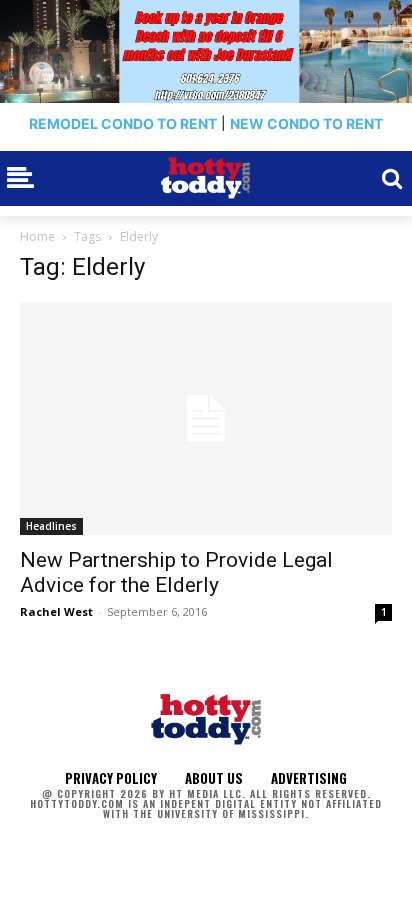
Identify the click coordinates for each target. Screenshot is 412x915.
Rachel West (56, 611)
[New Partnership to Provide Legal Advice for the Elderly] (206, 418)
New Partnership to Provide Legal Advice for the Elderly (176, 572)
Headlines (51, 526)
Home (37, 236)
